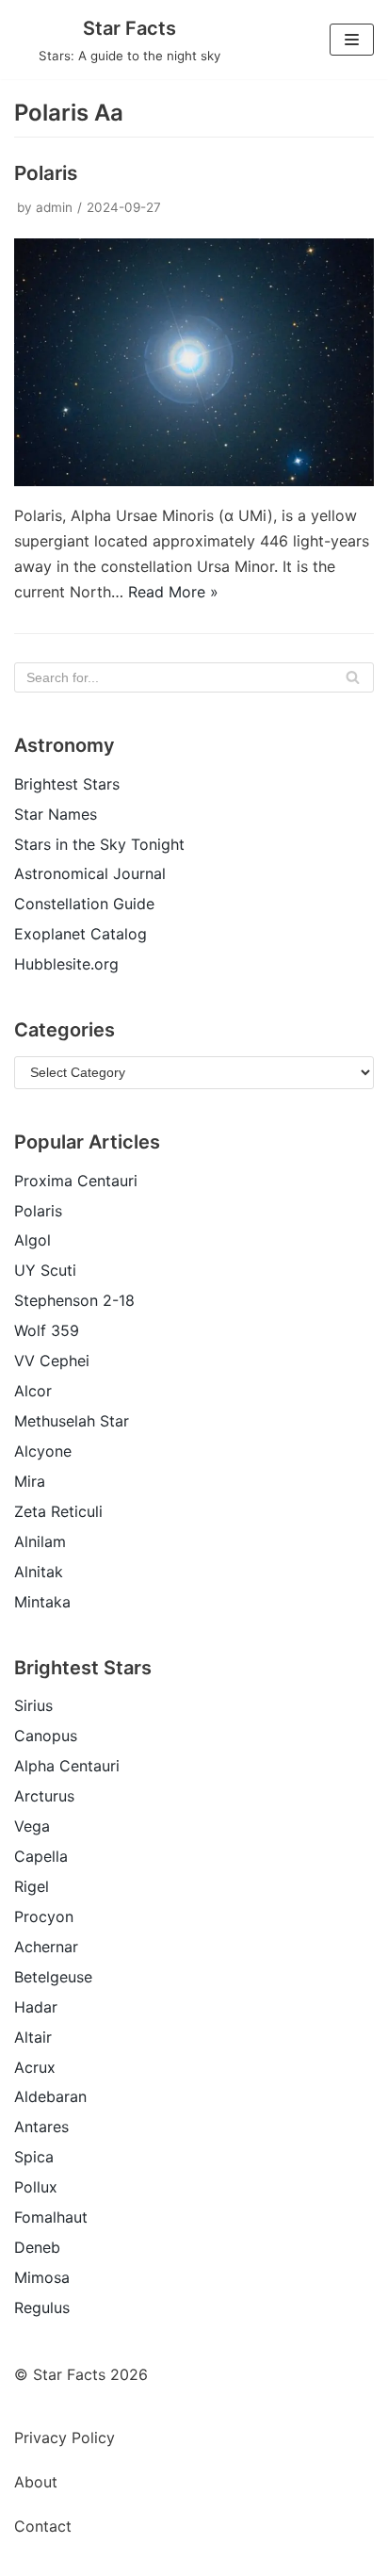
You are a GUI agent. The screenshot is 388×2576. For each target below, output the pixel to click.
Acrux (35, 2067)
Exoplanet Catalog (81, 934)
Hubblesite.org (66, 964)
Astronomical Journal (90, 873)
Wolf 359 (47, 1330)
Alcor (33, 1391)
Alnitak (39, 1572)
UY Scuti (45, 1270)
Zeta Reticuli (58, 1511)
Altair (33, 2037)
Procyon (44, 1916)
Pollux (36, 2187)
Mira (30, 1481)
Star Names (56, 814)
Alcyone (43, 1451)
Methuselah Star (72, 1421)
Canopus (46, 1736)
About (36, 2482)
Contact (43, 2526)
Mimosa (42, 2277)
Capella (41, 1856)
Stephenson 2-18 (74, 1300)
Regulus (42, 2307)
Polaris (46, 173)
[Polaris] (194, 481)
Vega (32, 1826)
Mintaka (42, 1602)
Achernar (46, 1947)
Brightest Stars (67, 784)
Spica (34, 2157)
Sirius (33, 1705)
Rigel (32, 1886)
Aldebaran (50, 2096)
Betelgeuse (53, 1977)
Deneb (37, 2247)
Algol (32, 1240)
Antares (41, 2127)
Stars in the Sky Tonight (99, 844)
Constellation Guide (84, 904)
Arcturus (44, 1796)
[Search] (353, 677)
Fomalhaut (51, 2217)
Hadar (36, 2007)
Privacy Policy (65, 2437)
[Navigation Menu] (352, 40)
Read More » (173, 592)
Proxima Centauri (76, 1181)
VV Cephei (52, 1361)
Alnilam (40, 1541)
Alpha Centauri (67, 1766)
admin (54, 207)
